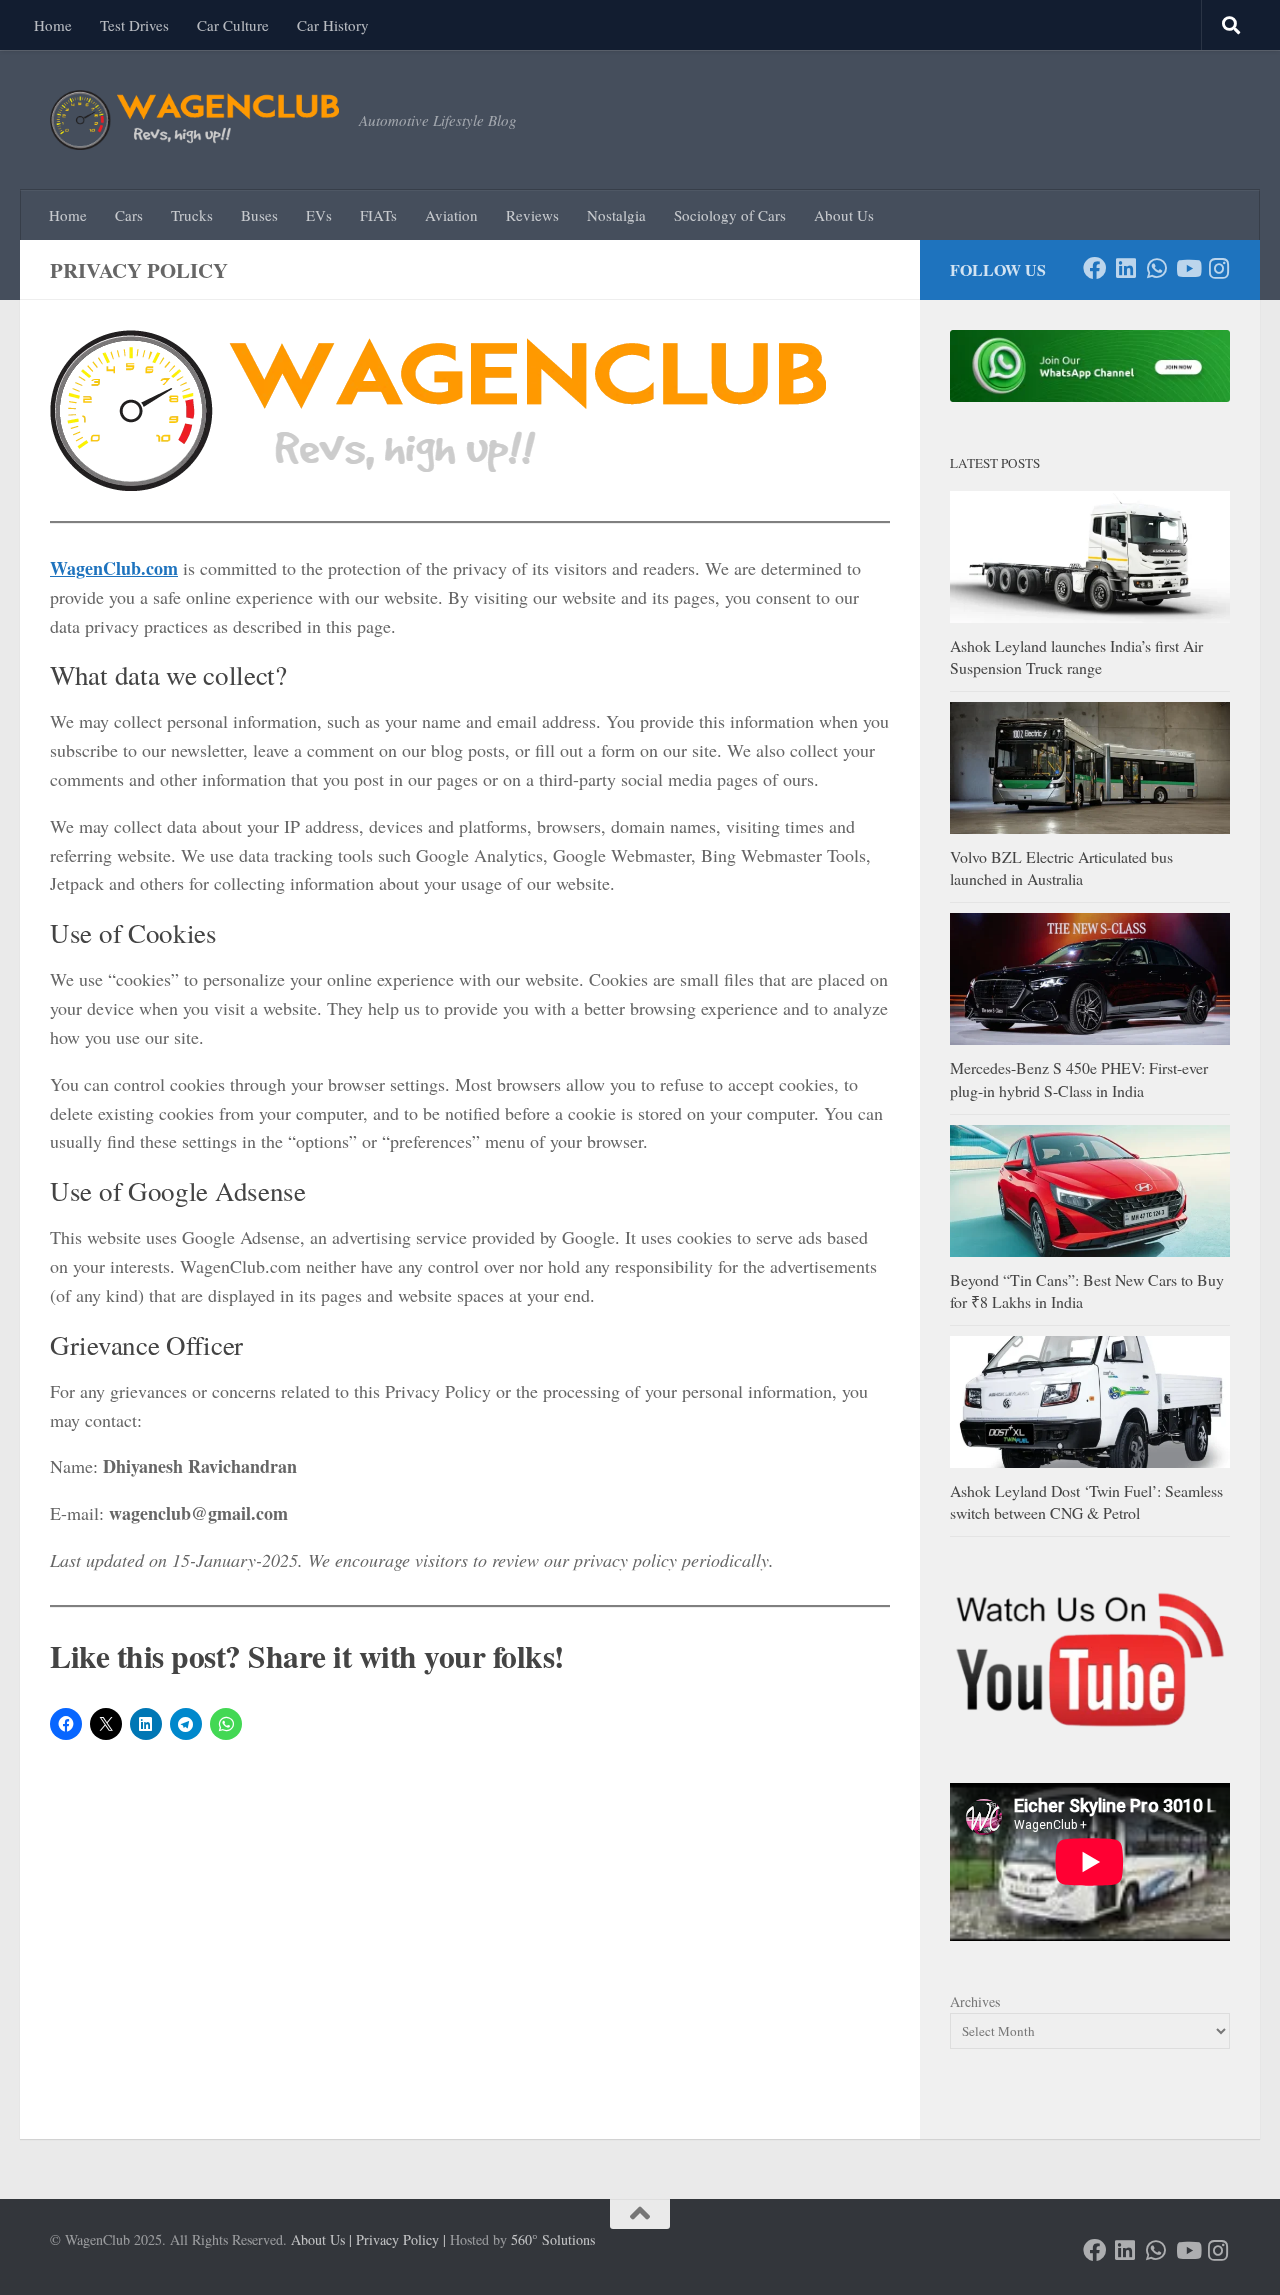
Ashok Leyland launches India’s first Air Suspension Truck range (1076, 656)
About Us (844, 215)
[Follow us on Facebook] (1094, 268)
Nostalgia (616, 215)
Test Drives (134, 25)
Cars (129, 215)
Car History (333, 25)
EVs (319, 215)
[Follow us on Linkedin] (1125, 268)
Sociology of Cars (730, 215)
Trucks (192, 215)
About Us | (321, 2239)
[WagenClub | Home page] (194, 120)
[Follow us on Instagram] (1218, 268)
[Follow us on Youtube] (1187, 268)
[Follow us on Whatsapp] (1156, 268)
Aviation (451, 215)
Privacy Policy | (401, 2239)
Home (53, 25)
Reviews (532, 215)
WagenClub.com (114, 568)
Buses (259, 215)
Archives (975, 2001)
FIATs (378, 215)
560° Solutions (553, 2239)
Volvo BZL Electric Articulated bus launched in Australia (1061, 867)
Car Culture (233, 25)
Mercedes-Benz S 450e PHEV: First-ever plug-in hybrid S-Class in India (1079, 1078)
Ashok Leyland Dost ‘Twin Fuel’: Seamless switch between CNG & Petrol (1086, 1501)
